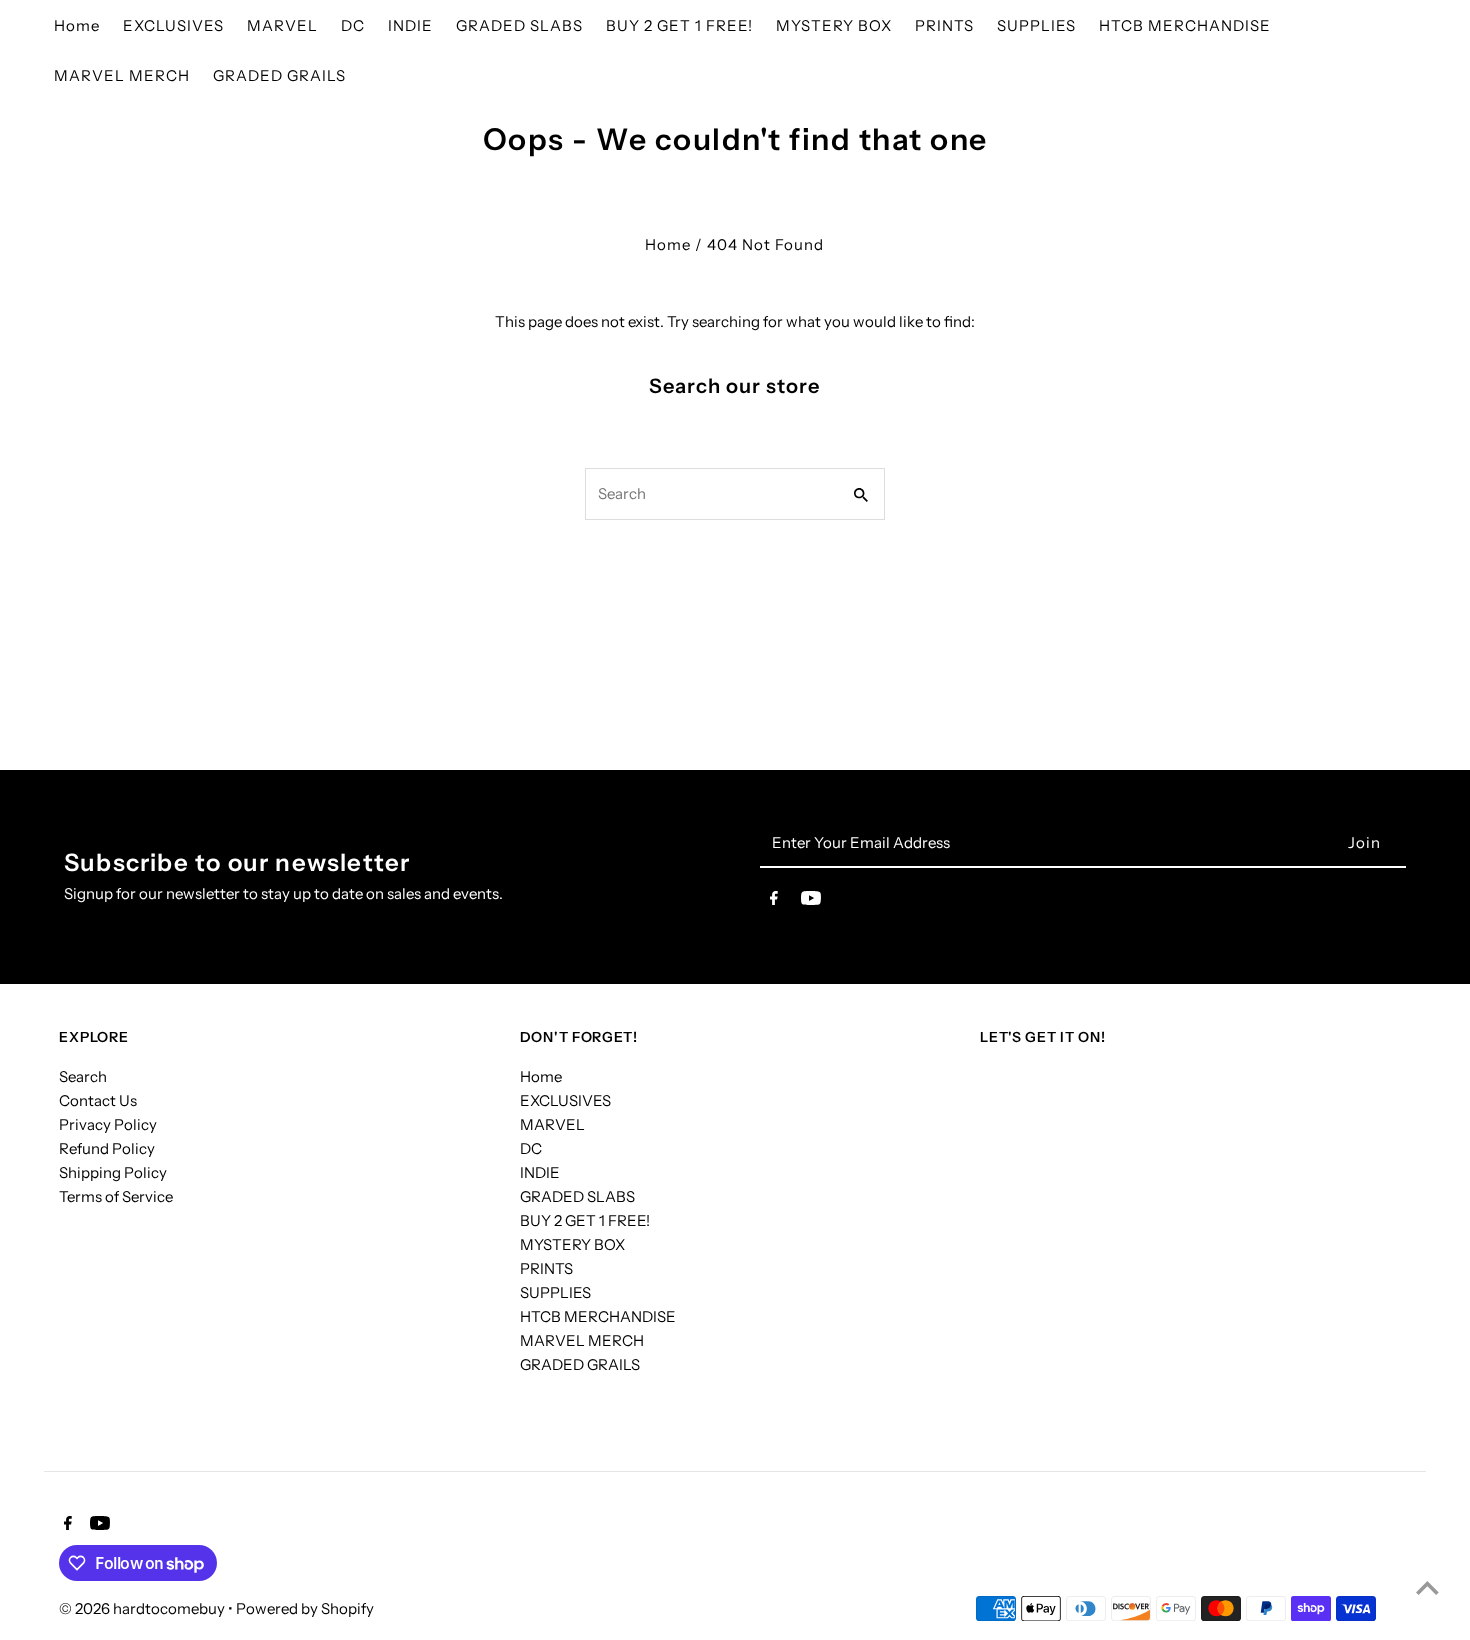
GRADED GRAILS (580, 1364)
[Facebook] (774, 902)
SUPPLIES (555, 1292)
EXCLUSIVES (565, 1100)
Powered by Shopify (305, 1608)
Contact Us (98, 1100)
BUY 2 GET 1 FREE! (585, 1220)
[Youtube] (811, 902)
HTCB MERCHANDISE (598, 1316)
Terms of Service (116, 1196)
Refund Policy (107, 1148)
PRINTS (546, 1268)
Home (668, 244)
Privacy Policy (108, 1124)
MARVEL (552, 1124)
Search (83, 1076)
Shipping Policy (113, 1172)
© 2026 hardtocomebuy (143, 1608)
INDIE (540, 1172)
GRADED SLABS (577, 1196)
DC (531, 1148)
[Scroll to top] (1427, 1587)
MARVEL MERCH (582, 1340)
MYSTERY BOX (572, 1244)
